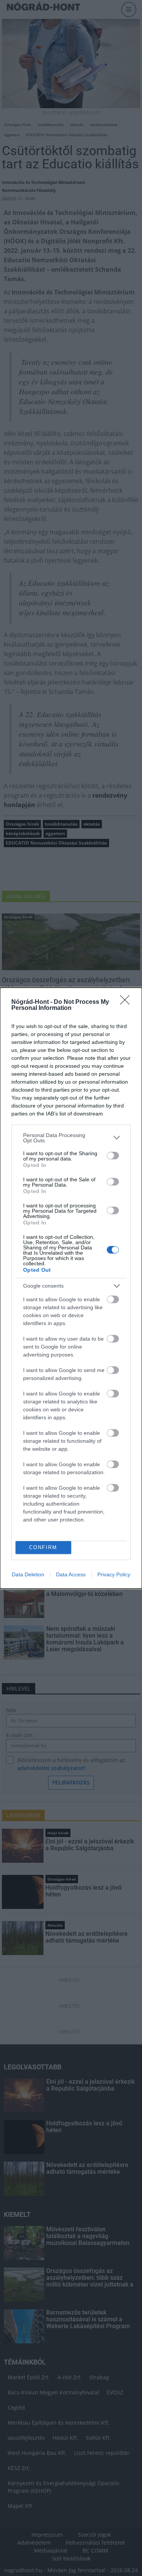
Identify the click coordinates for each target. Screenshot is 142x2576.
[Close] (127, 1002)
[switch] (113, 1156)
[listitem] (71, 1138)
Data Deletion (28, 1574)
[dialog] (71, 1288)
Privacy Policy (114, 1574)
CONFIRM (43, 1547)
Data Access (71, 1574)
